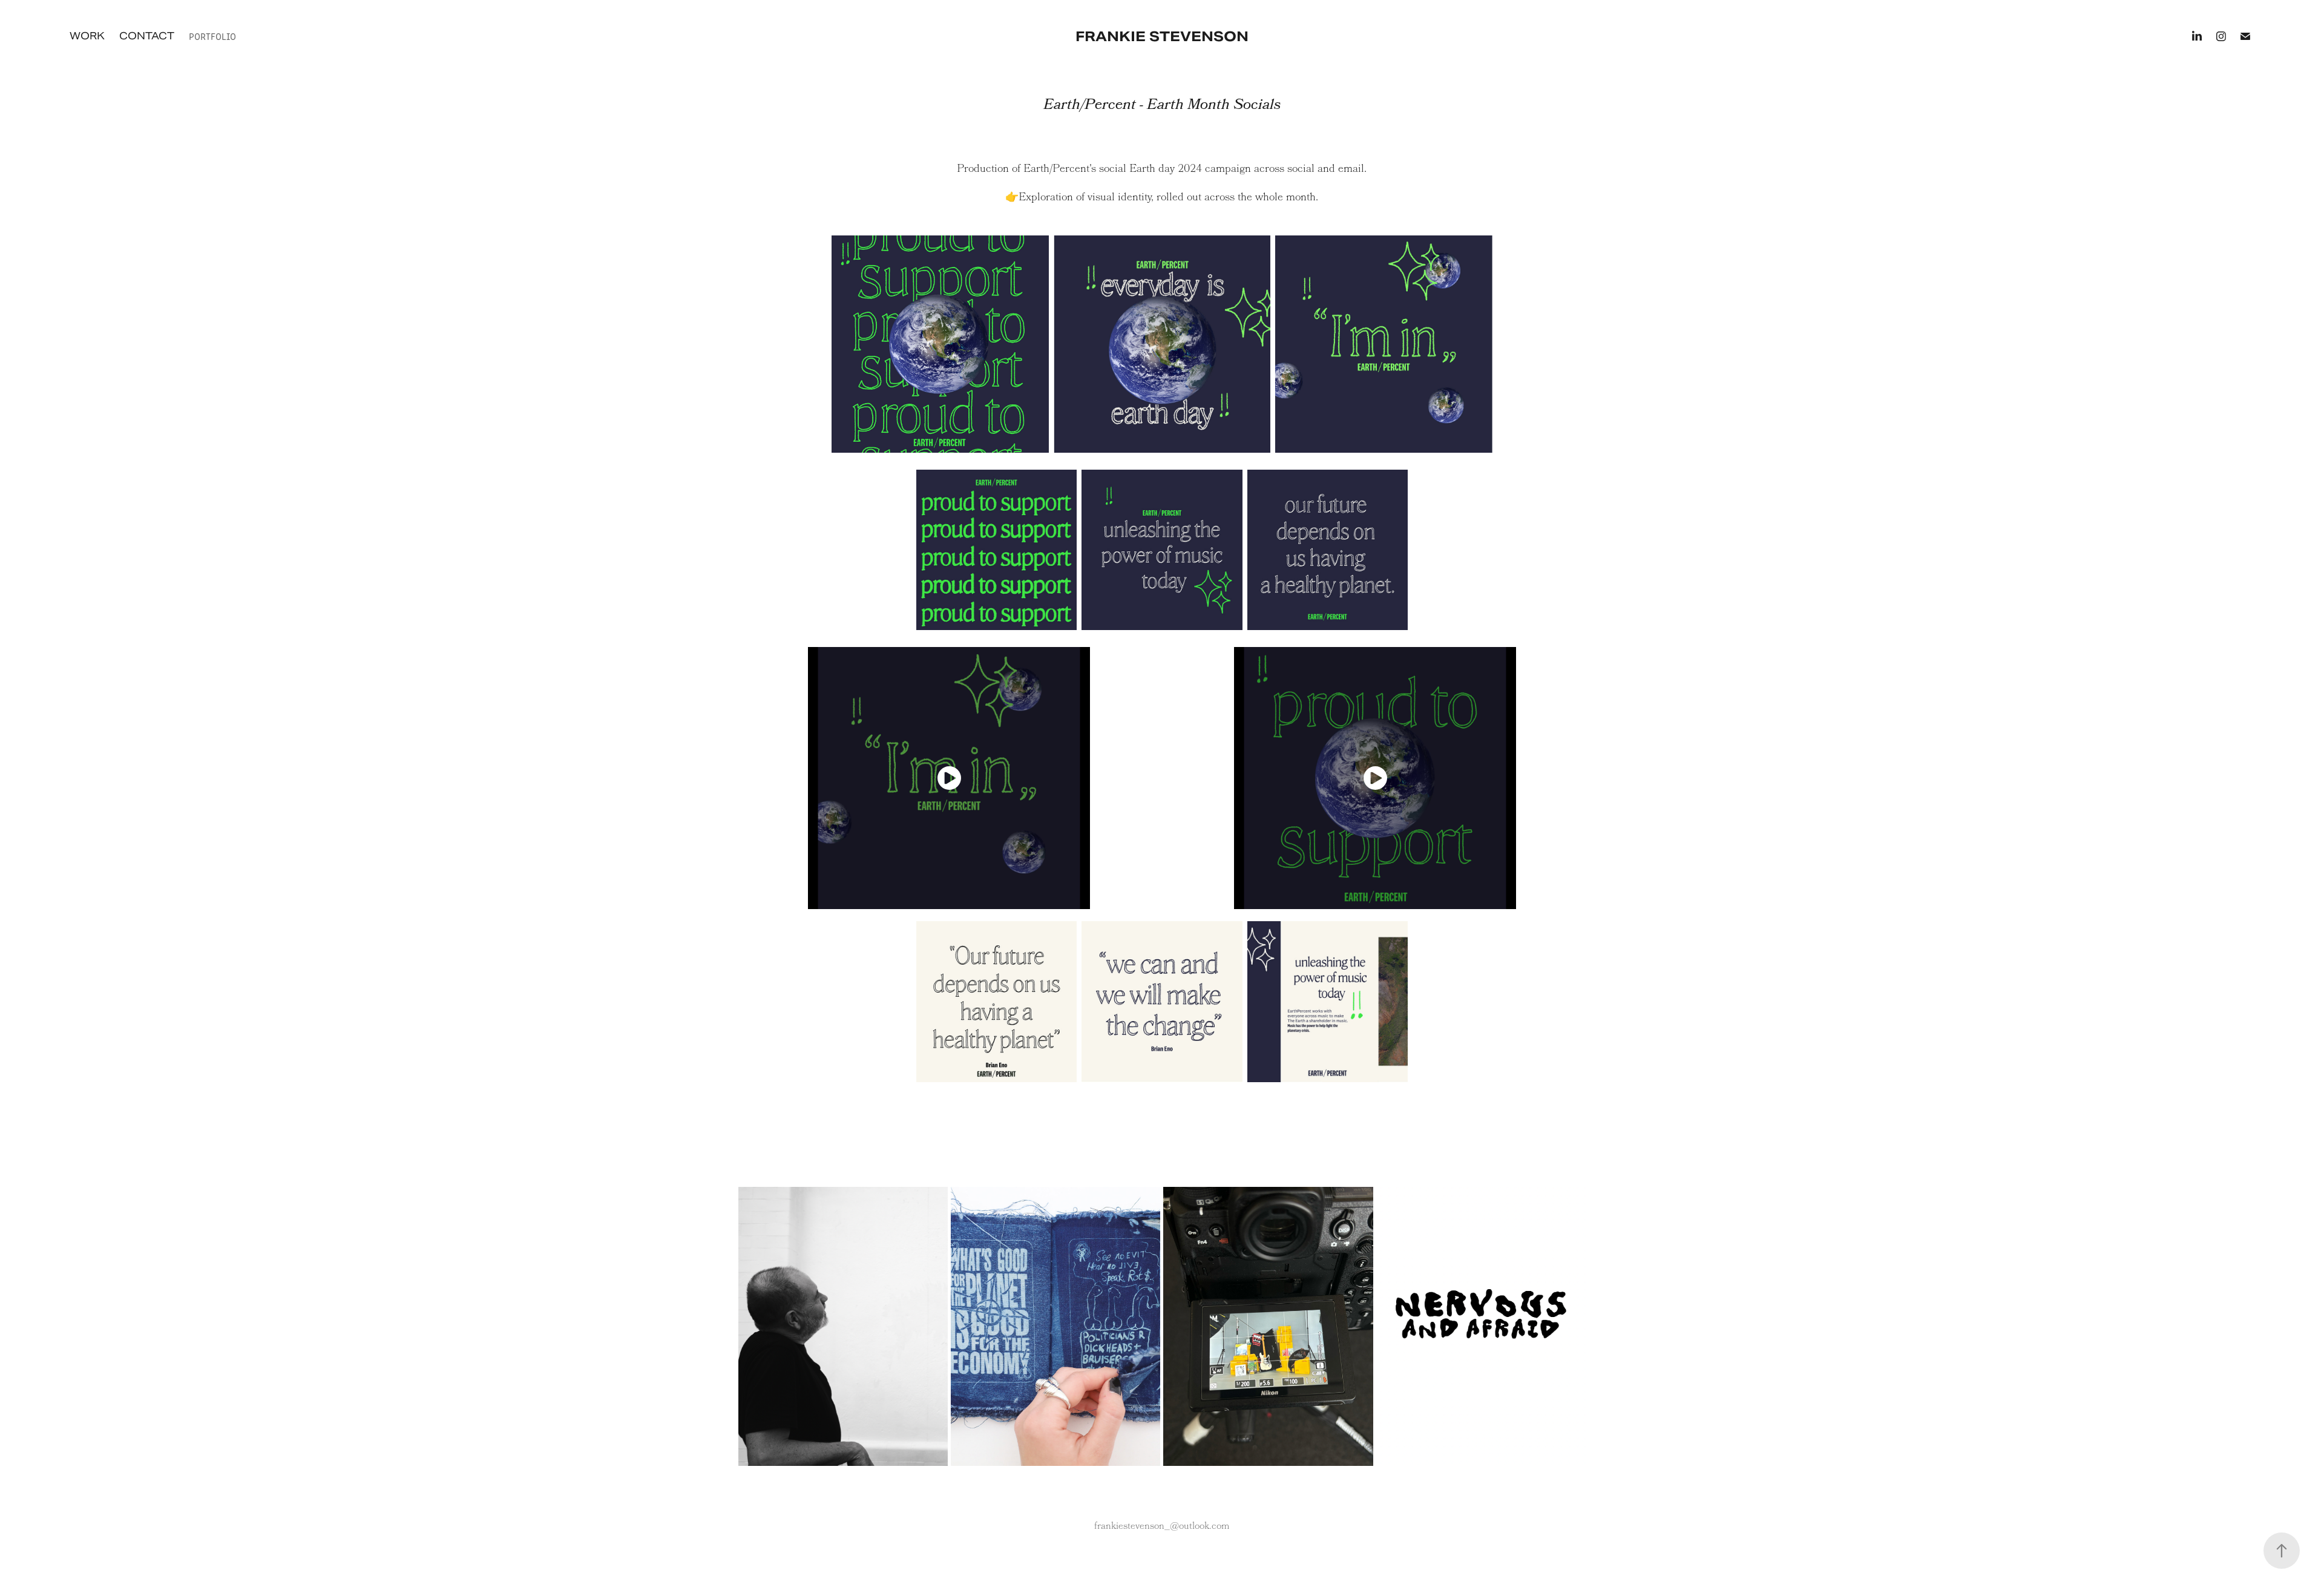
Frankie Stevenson (1162, 36)
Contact (147, 36)
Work (87, 36)
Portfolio (212, 36)
